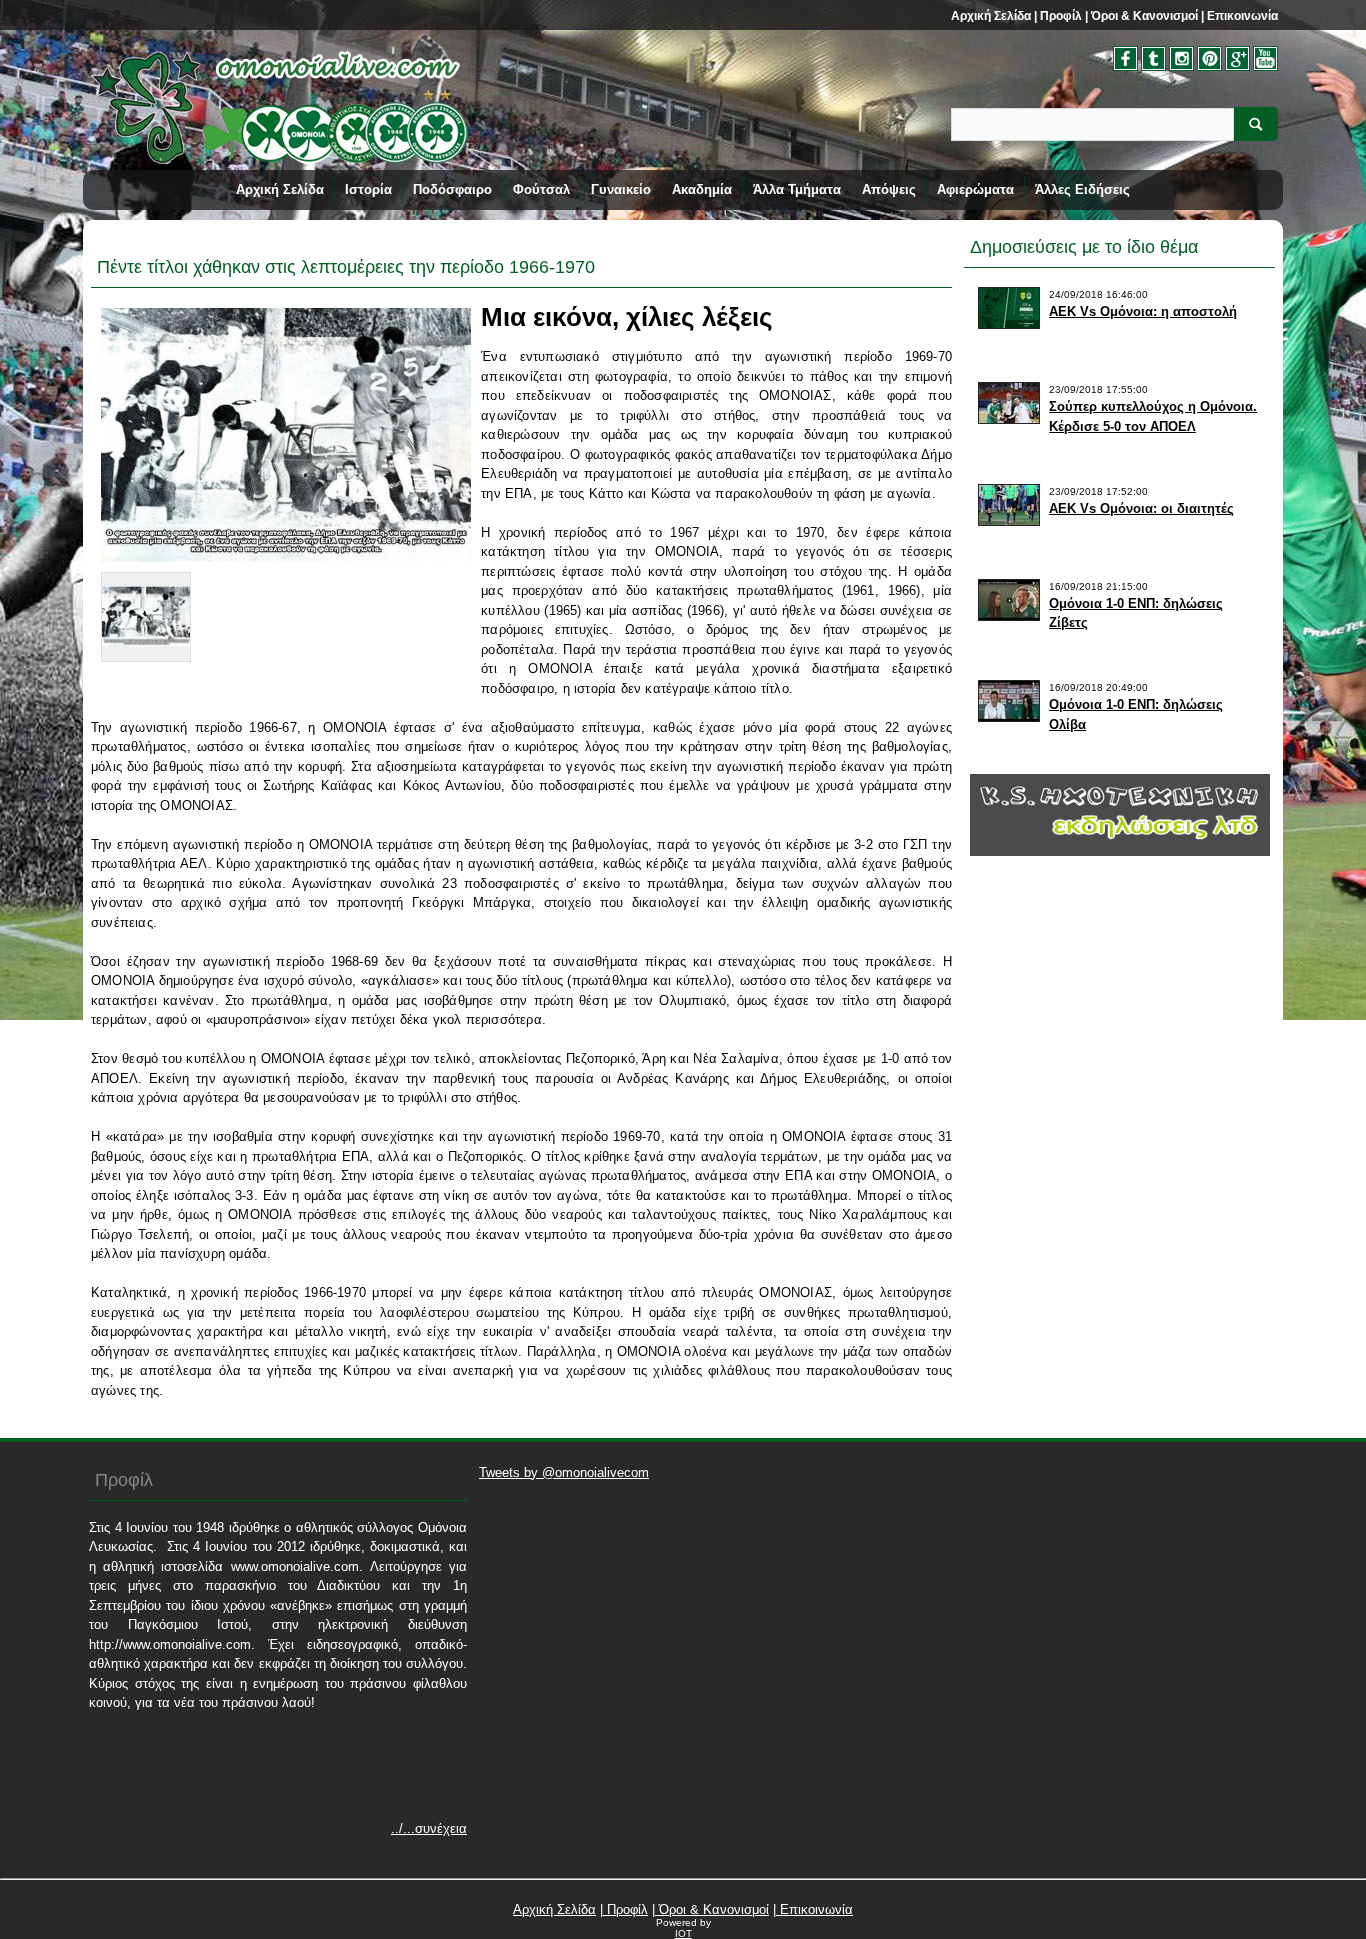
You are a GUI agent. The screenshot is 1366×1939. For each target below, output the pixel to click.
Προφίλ (1059, 16)
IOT (683, 1933)
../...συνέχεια (429, 1828)
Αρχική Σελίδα (991, 16)
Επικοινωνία (1241, 16)
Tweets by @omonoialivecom (564, 1472)
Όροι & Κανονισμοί (1143, 16)
